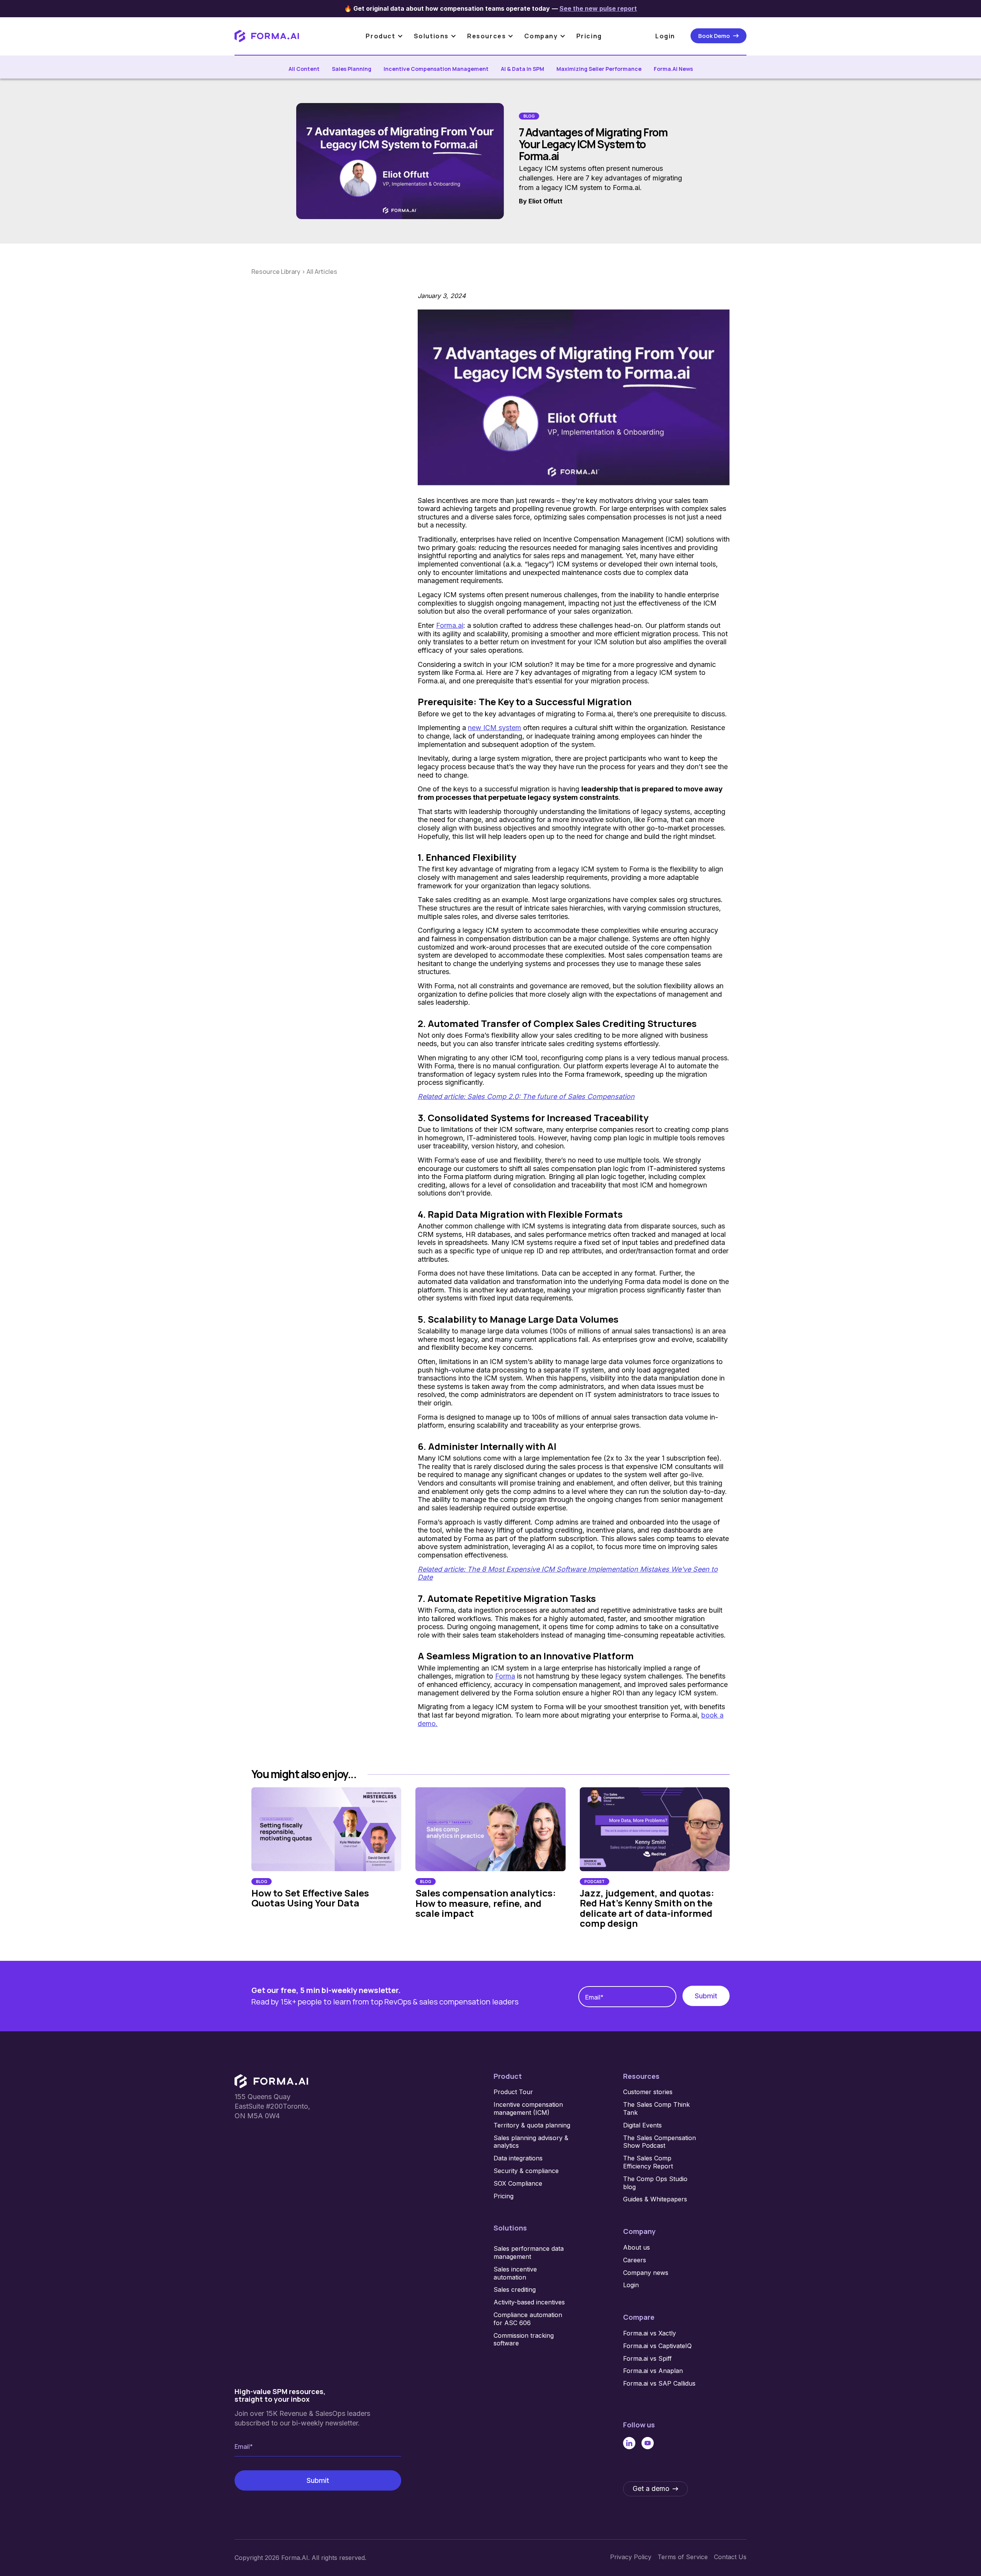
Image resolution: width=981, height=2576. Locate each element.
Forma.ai (450, 625)
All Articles (322, 272)
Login (665, 36)
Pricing (589, 36)
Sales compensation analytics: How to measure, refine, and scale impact (486, 1903)
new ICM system (495, 728)
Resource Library (276, 272)
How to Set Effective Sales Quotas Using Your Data (310, 1898)
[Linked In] (629, 2443)
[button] (388, 36)
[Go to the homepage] (271, 2081)
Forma (505, 1676)
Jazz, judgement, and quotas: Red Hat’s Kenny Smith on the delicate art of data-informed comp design (647, 1908)
